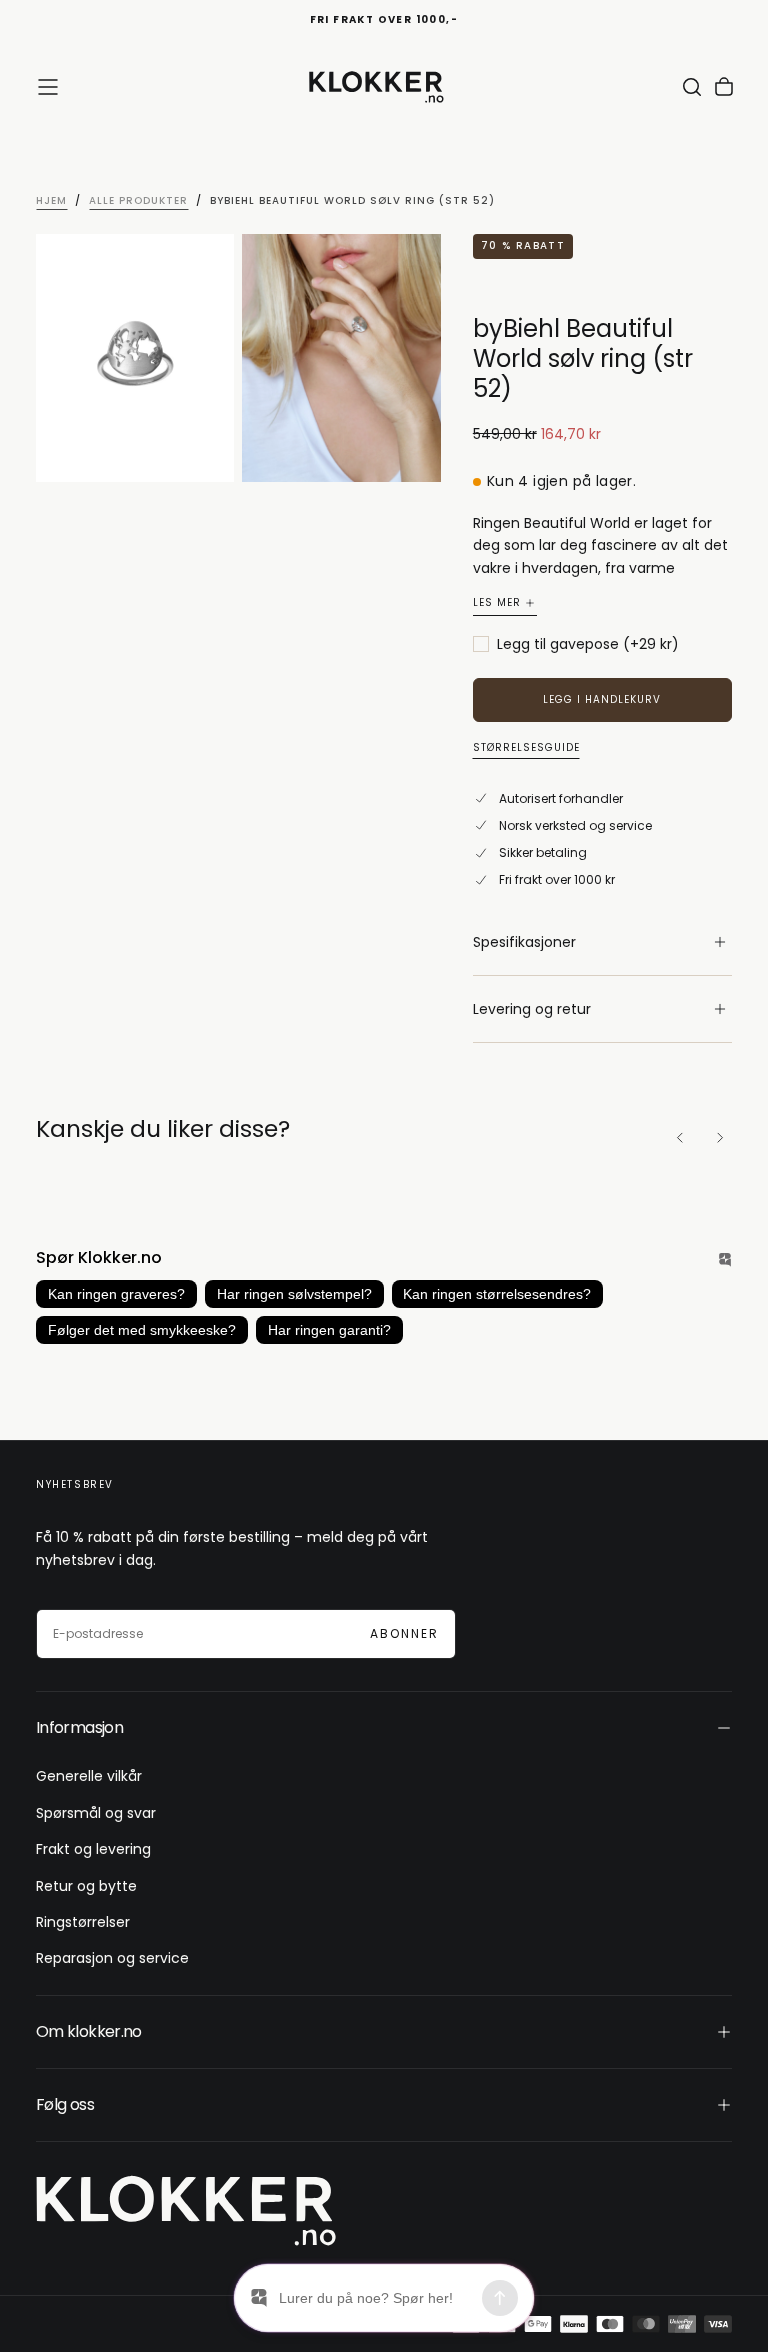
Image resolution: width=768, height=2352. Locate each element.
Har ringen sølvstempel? (294, 1294)
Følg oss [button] (65, 2104)
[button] (48, 87)
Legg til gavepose (588, 645)
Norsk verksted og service (575, 825)
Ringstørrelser (83, 1922)
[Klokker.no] (186, 2210)
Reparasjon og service (112, 1958)
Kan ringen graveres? (116, 1294)
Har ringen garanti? (329, 1330)
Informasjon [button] (79, 1727)
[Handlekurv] (724, 87)
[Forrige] (680, 1138)
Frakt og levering (93, 1849)
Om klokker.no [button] (89, 2031)
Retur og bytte (86, 1886)
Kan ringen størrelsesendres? (497, 1294)
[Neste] (720, 1138)
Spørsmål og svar (96, 1813)
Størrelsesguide (526, 748)
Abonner (404, 1633)
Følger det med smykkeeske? (142, 1330)
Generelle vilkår (89, 1776)
